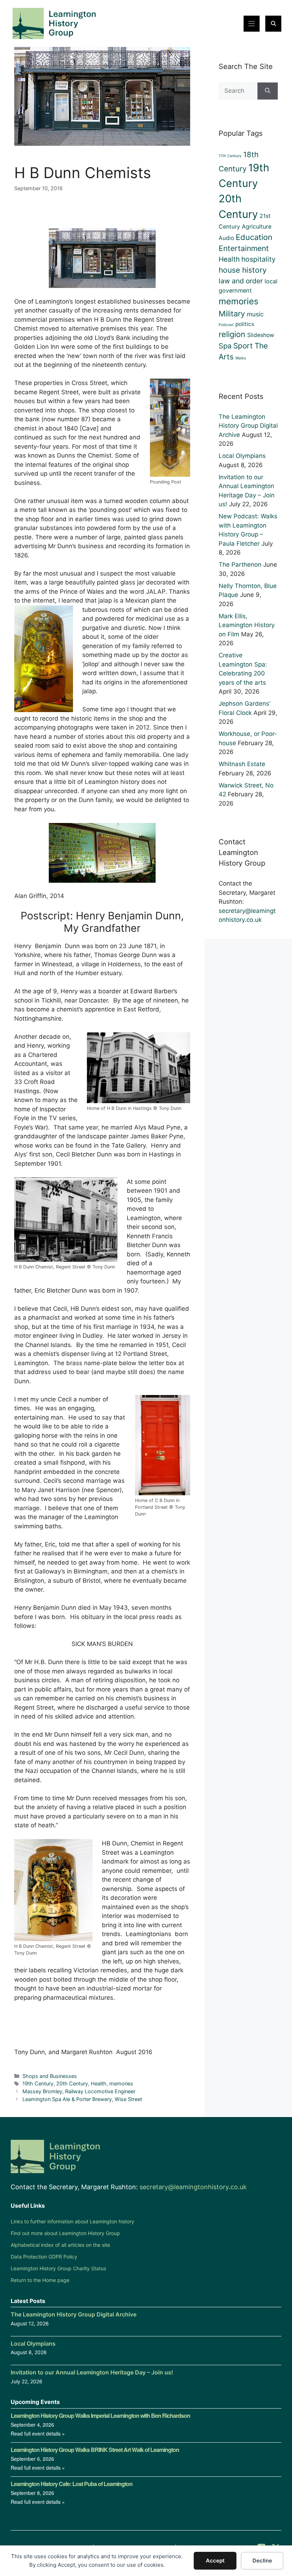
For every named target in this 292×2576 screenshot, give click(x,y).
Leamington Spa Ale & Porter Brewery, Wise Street (82, 2099)
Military (232, 314)
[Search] (268, 91)
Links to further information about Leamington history (72, 2221)
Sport (243, 346)
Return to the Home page (40, 2280)
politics (245, 324)
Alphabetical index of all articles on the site (60, 2245)
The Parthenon (240, 565)
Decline (262, 2561)
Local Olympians (242, 456)
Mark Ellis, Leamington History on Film (247, 625)
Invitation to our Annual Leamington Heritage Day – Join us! (92, 2372)
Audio (226, 238)
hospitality (259, 259)
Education (254, 237)
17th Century (230, 156)
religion (232, 334)
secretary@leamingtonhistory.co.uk (193, 2187)
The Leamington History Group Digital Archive (248, 426)
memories (121, 2083)
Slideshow (261, 335)
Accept (215, 2561)
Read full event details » (38, 2433)
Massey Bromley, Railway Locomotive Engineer (79, 2091)
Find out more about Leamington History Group (65, 2233)
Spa (225, 346)
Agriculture (257, 226)
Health (99, 2083)
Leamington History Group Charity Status (58, 2268)
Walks (241, 358)
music (255, 314)
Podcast (226, 325)
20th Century (72, 2083)
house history (243, 270)
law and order (241, 281)
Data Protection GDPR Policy (44, 2257)
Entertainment (244, 248)
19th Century (38, 2083)
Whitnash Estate (242, 764)
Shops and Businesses (50, 2076)
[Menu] (252, 24)
